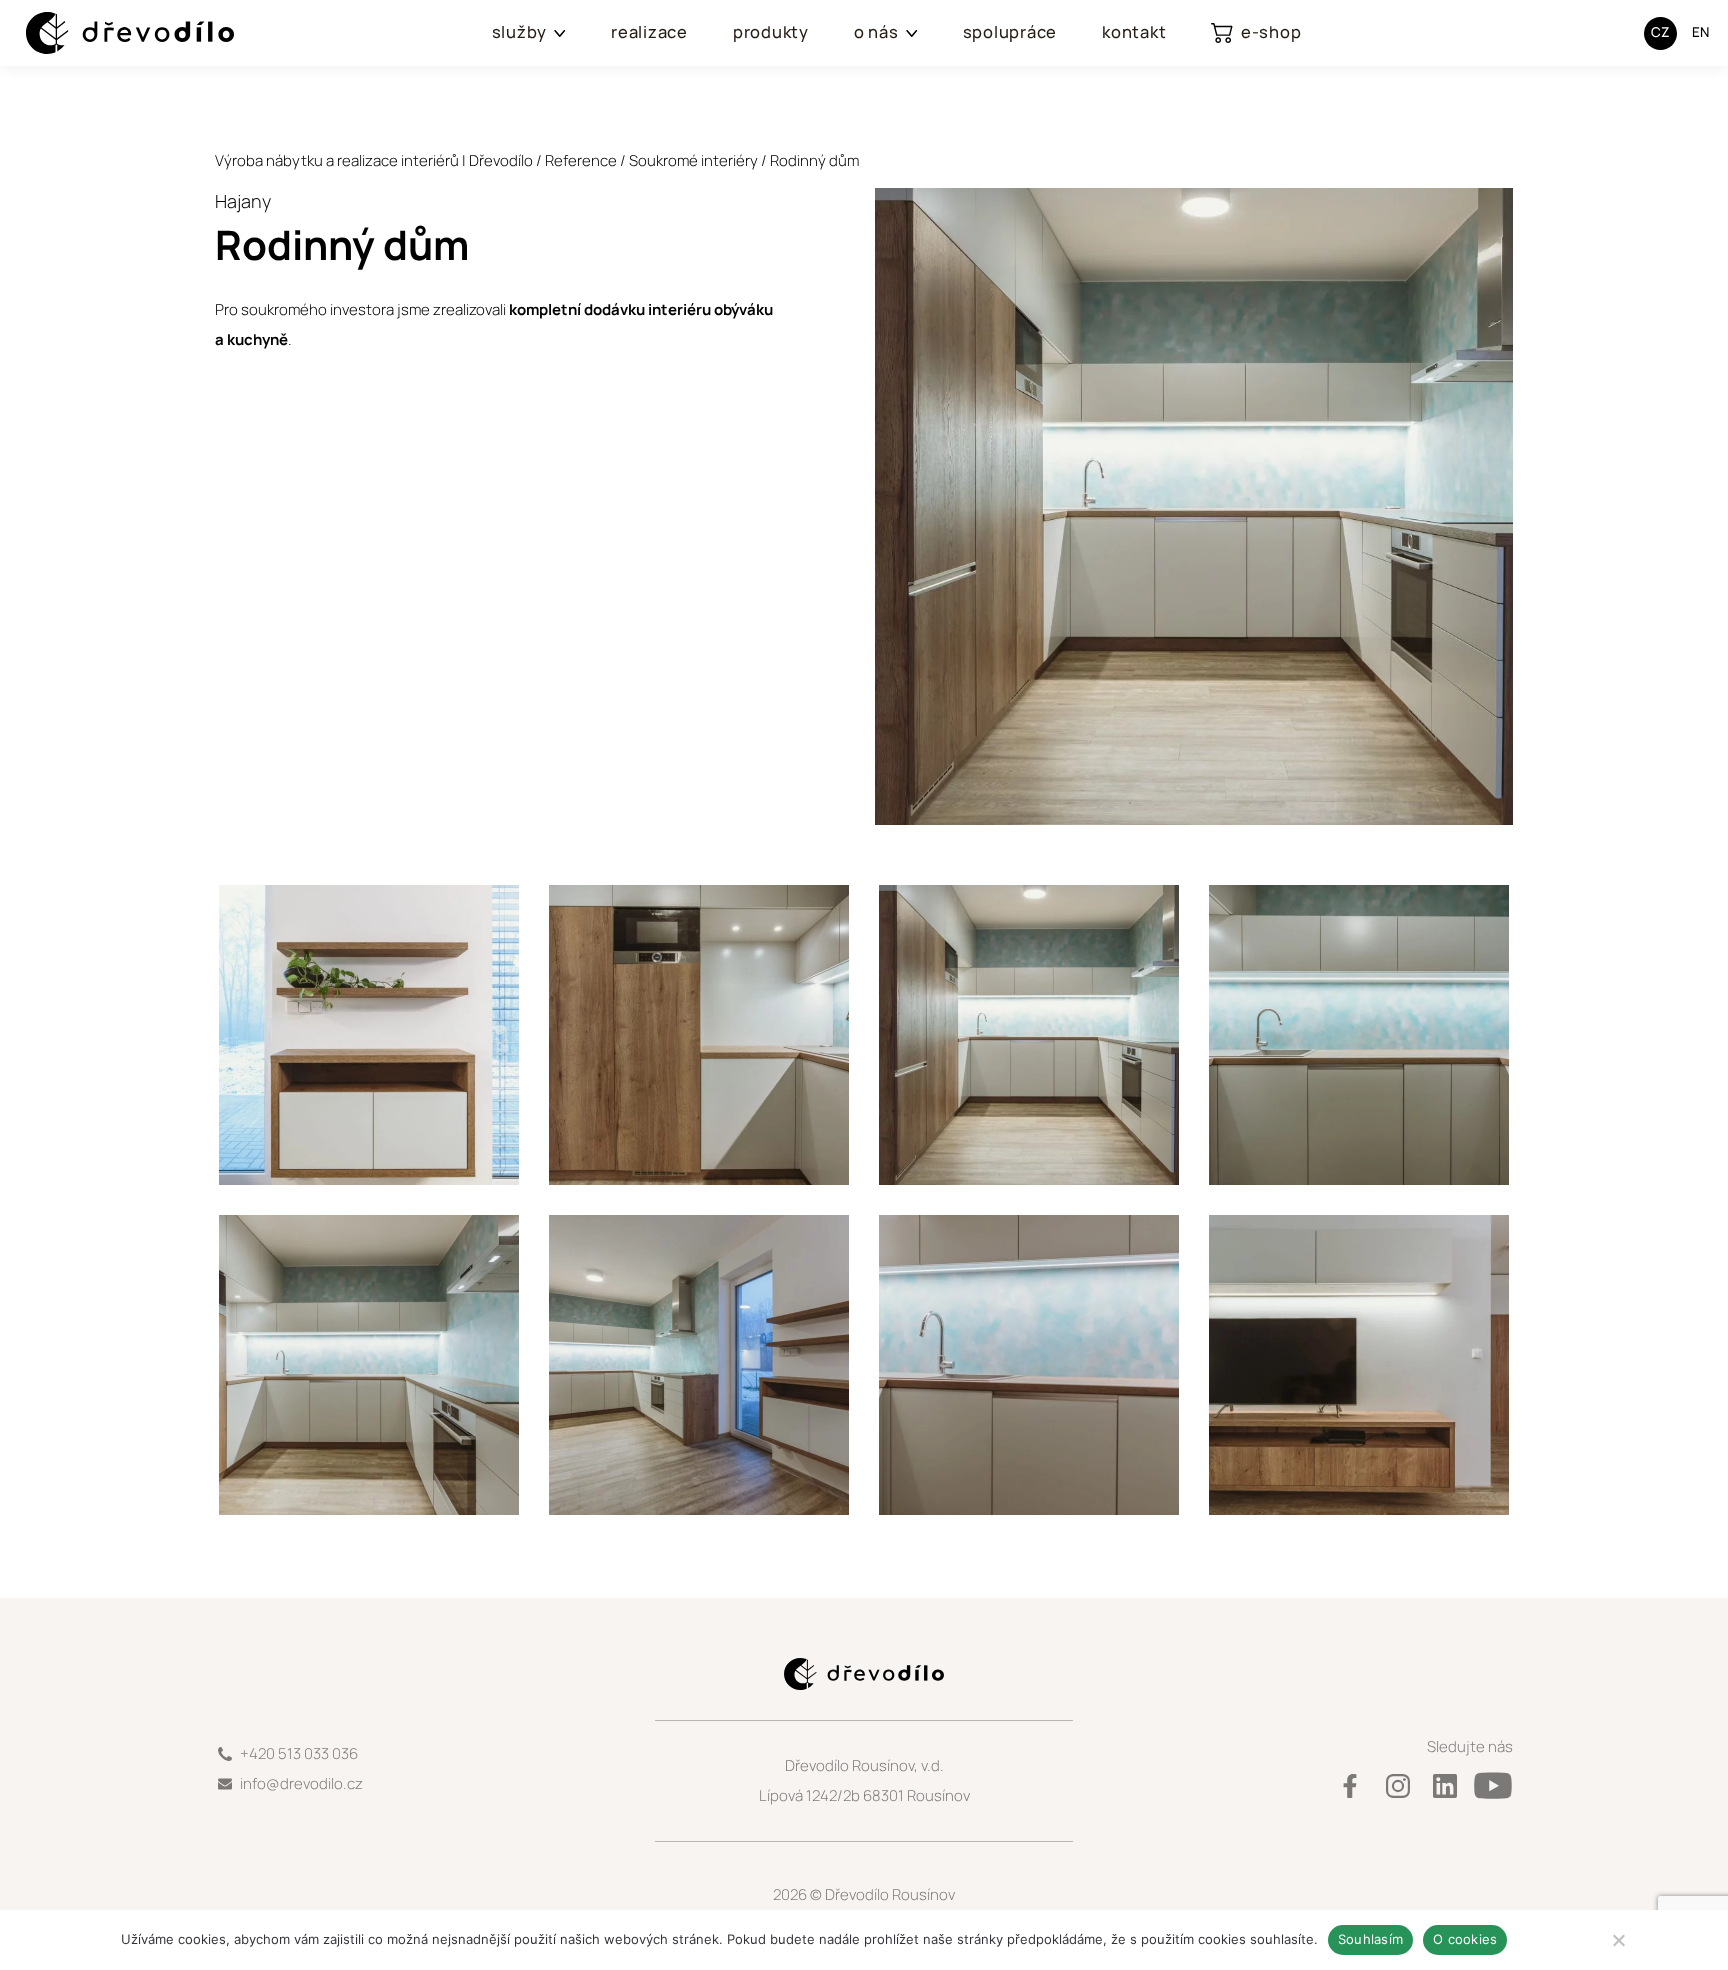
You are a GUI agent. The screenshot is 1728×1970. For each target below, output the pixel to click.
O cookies (1465, 1939)
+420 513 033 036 (299, 1753)
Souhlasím (1370, 1939)
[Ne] (1618, 1940)
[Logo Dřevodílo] (111, 33)
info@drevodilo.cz (301, 1783)
